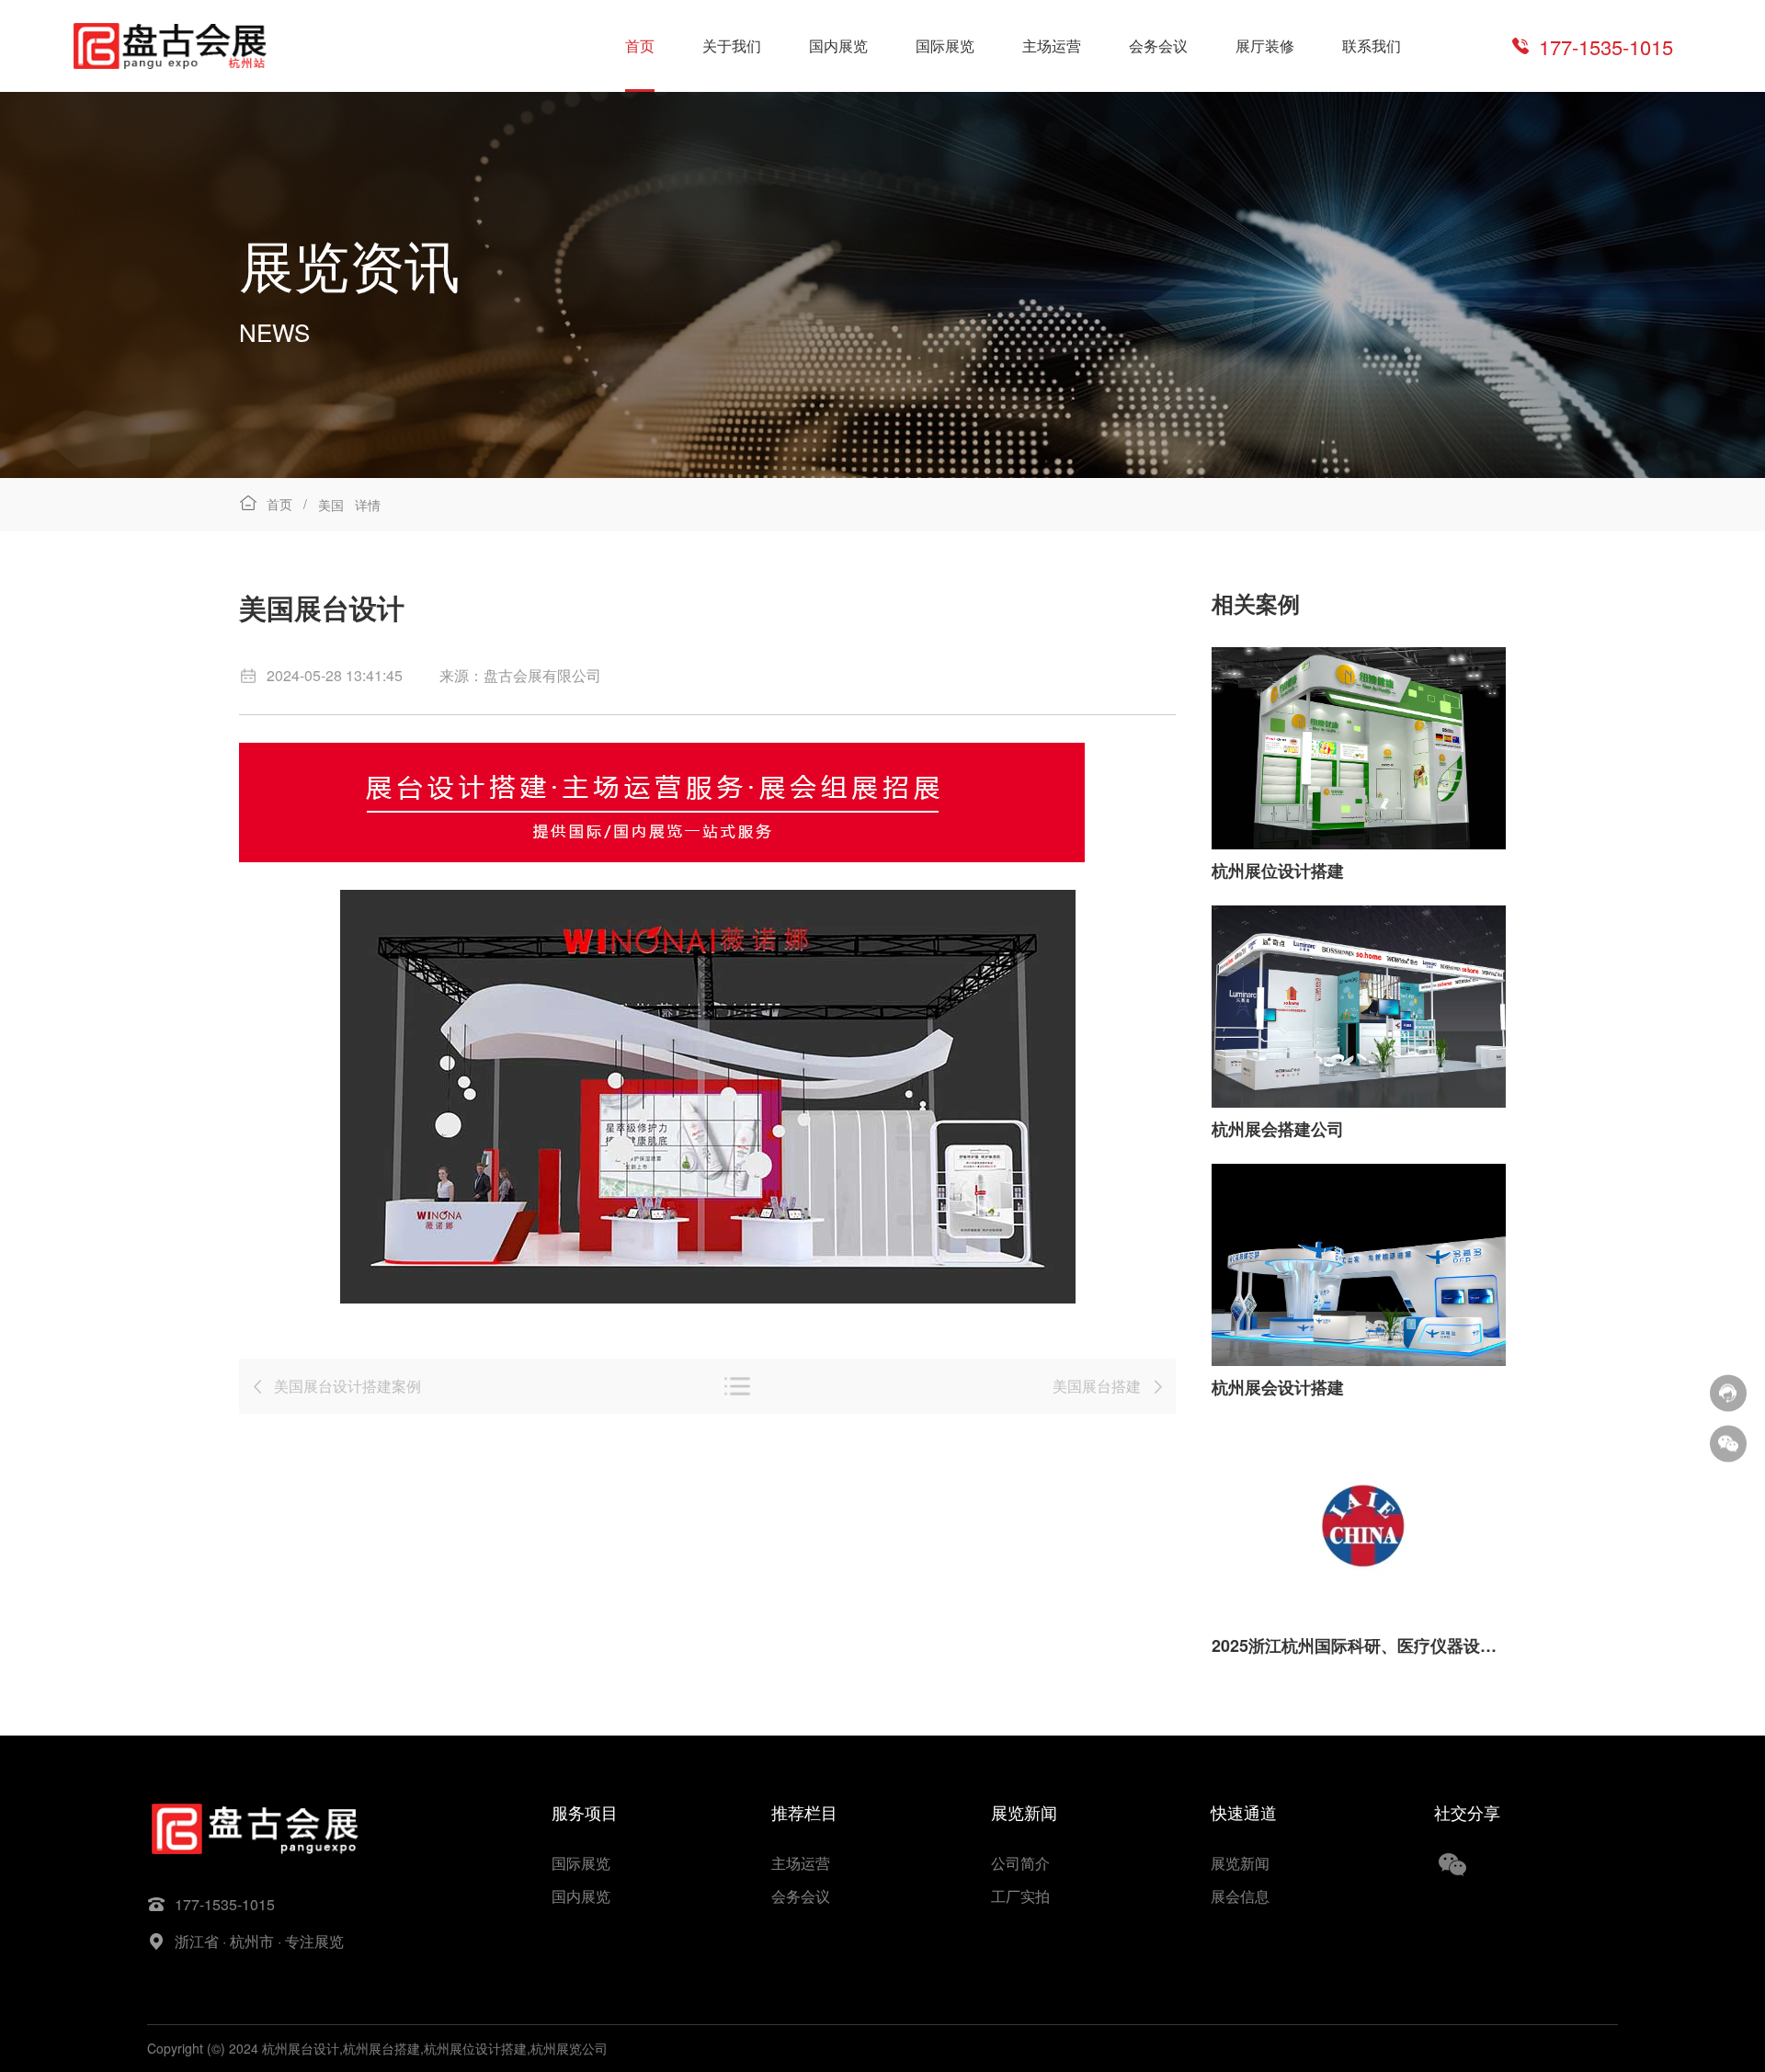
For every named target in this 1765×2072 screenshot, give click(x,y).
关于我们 (732, 46)
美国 (331, 505)
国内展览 (838, 46)
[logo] (170, 46)
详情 (368, 505)
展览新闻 (1240, 1863)
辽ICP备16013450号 (671, 2048)
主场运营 (1052, 46)
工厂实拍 (1020, 1896)
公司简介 (1020, 1863)
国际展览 (945, 46)
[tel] (1728, 1393)
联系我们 (1372, 46)
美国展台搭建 (1097, 1386)
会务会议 (1158, 46)
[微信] (1728, 1443)
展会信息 (1240, 1896)
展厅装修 (1265, 46)
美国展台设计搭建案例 (347, 1386)
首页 (640, 46)
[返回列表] (737, 1386)
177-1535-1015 (1606, 46)
